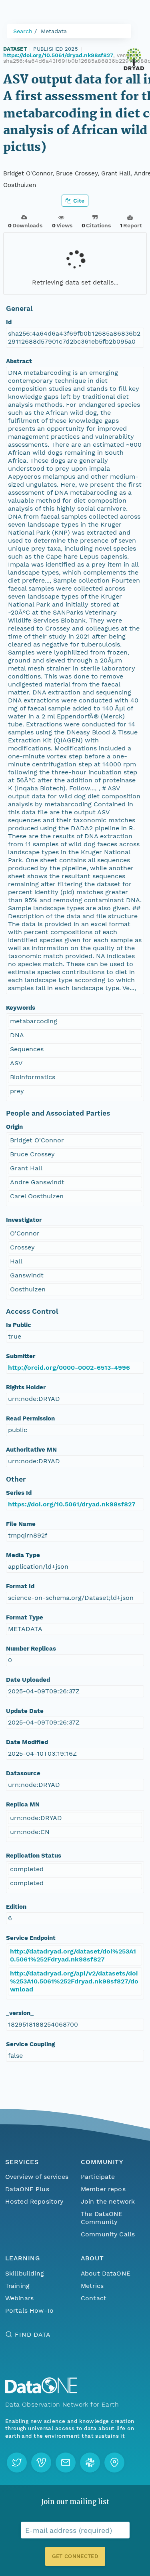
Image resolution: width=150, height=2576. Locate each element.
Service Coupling (30, 2044)
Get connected (75, 2556)
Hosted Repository (34, 2201)
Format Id (20, 1586)
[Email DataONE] (66, 2463)
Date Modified (27, 1742)
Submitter (21, 1356)
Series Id (19, 1493)
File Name (21, 1524)
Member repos (103, 2189)
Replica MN (23, 1804)
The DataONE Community (102, 2218)
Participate (98, 2177)
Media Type (23, 1555)
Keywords (21, 1008)
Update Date (25, 1711)
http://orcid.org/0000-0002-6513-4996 (69, 1368)
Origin (14, 1127)
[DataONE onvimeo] (41, 2463)
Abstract (19, 361)
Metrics (92, 2286)
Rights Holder (26, 1387)
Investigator (24, 1220)
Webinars (19, 2298)
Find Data (33, 2334)
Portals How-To (29, 2310)
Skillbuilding (25, 2273)
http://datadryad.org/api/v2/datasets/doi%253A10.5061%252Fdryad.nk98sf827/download (74, 1981)
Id (9, 322)
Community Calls (108, 2234)
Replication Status (34, 1856)
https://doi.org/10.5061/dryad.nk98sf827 (58, 55)
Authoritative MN (31, 1450)
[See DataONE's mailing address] (114, 2463)
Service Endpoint (31, 1938)
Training (17, 2286)
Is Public (19, 1325)
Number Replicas (31, 1649)
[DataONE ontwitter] (17, 2463)
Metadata (54, 31)
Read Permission (30, 1418)
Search (23, 31)
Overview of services (37, 2177)
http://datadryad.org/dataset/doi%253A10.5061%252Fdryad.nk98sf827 (73, 1955)
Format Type (25, 1617)
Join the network (108, 2201)
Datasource (23, 1773)
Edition (16, 1907)
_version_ (20, 2013)
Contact (94, 2298)
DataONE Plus (27, 2189)
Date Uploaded (28, 1680)
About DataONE (106, 2273)
